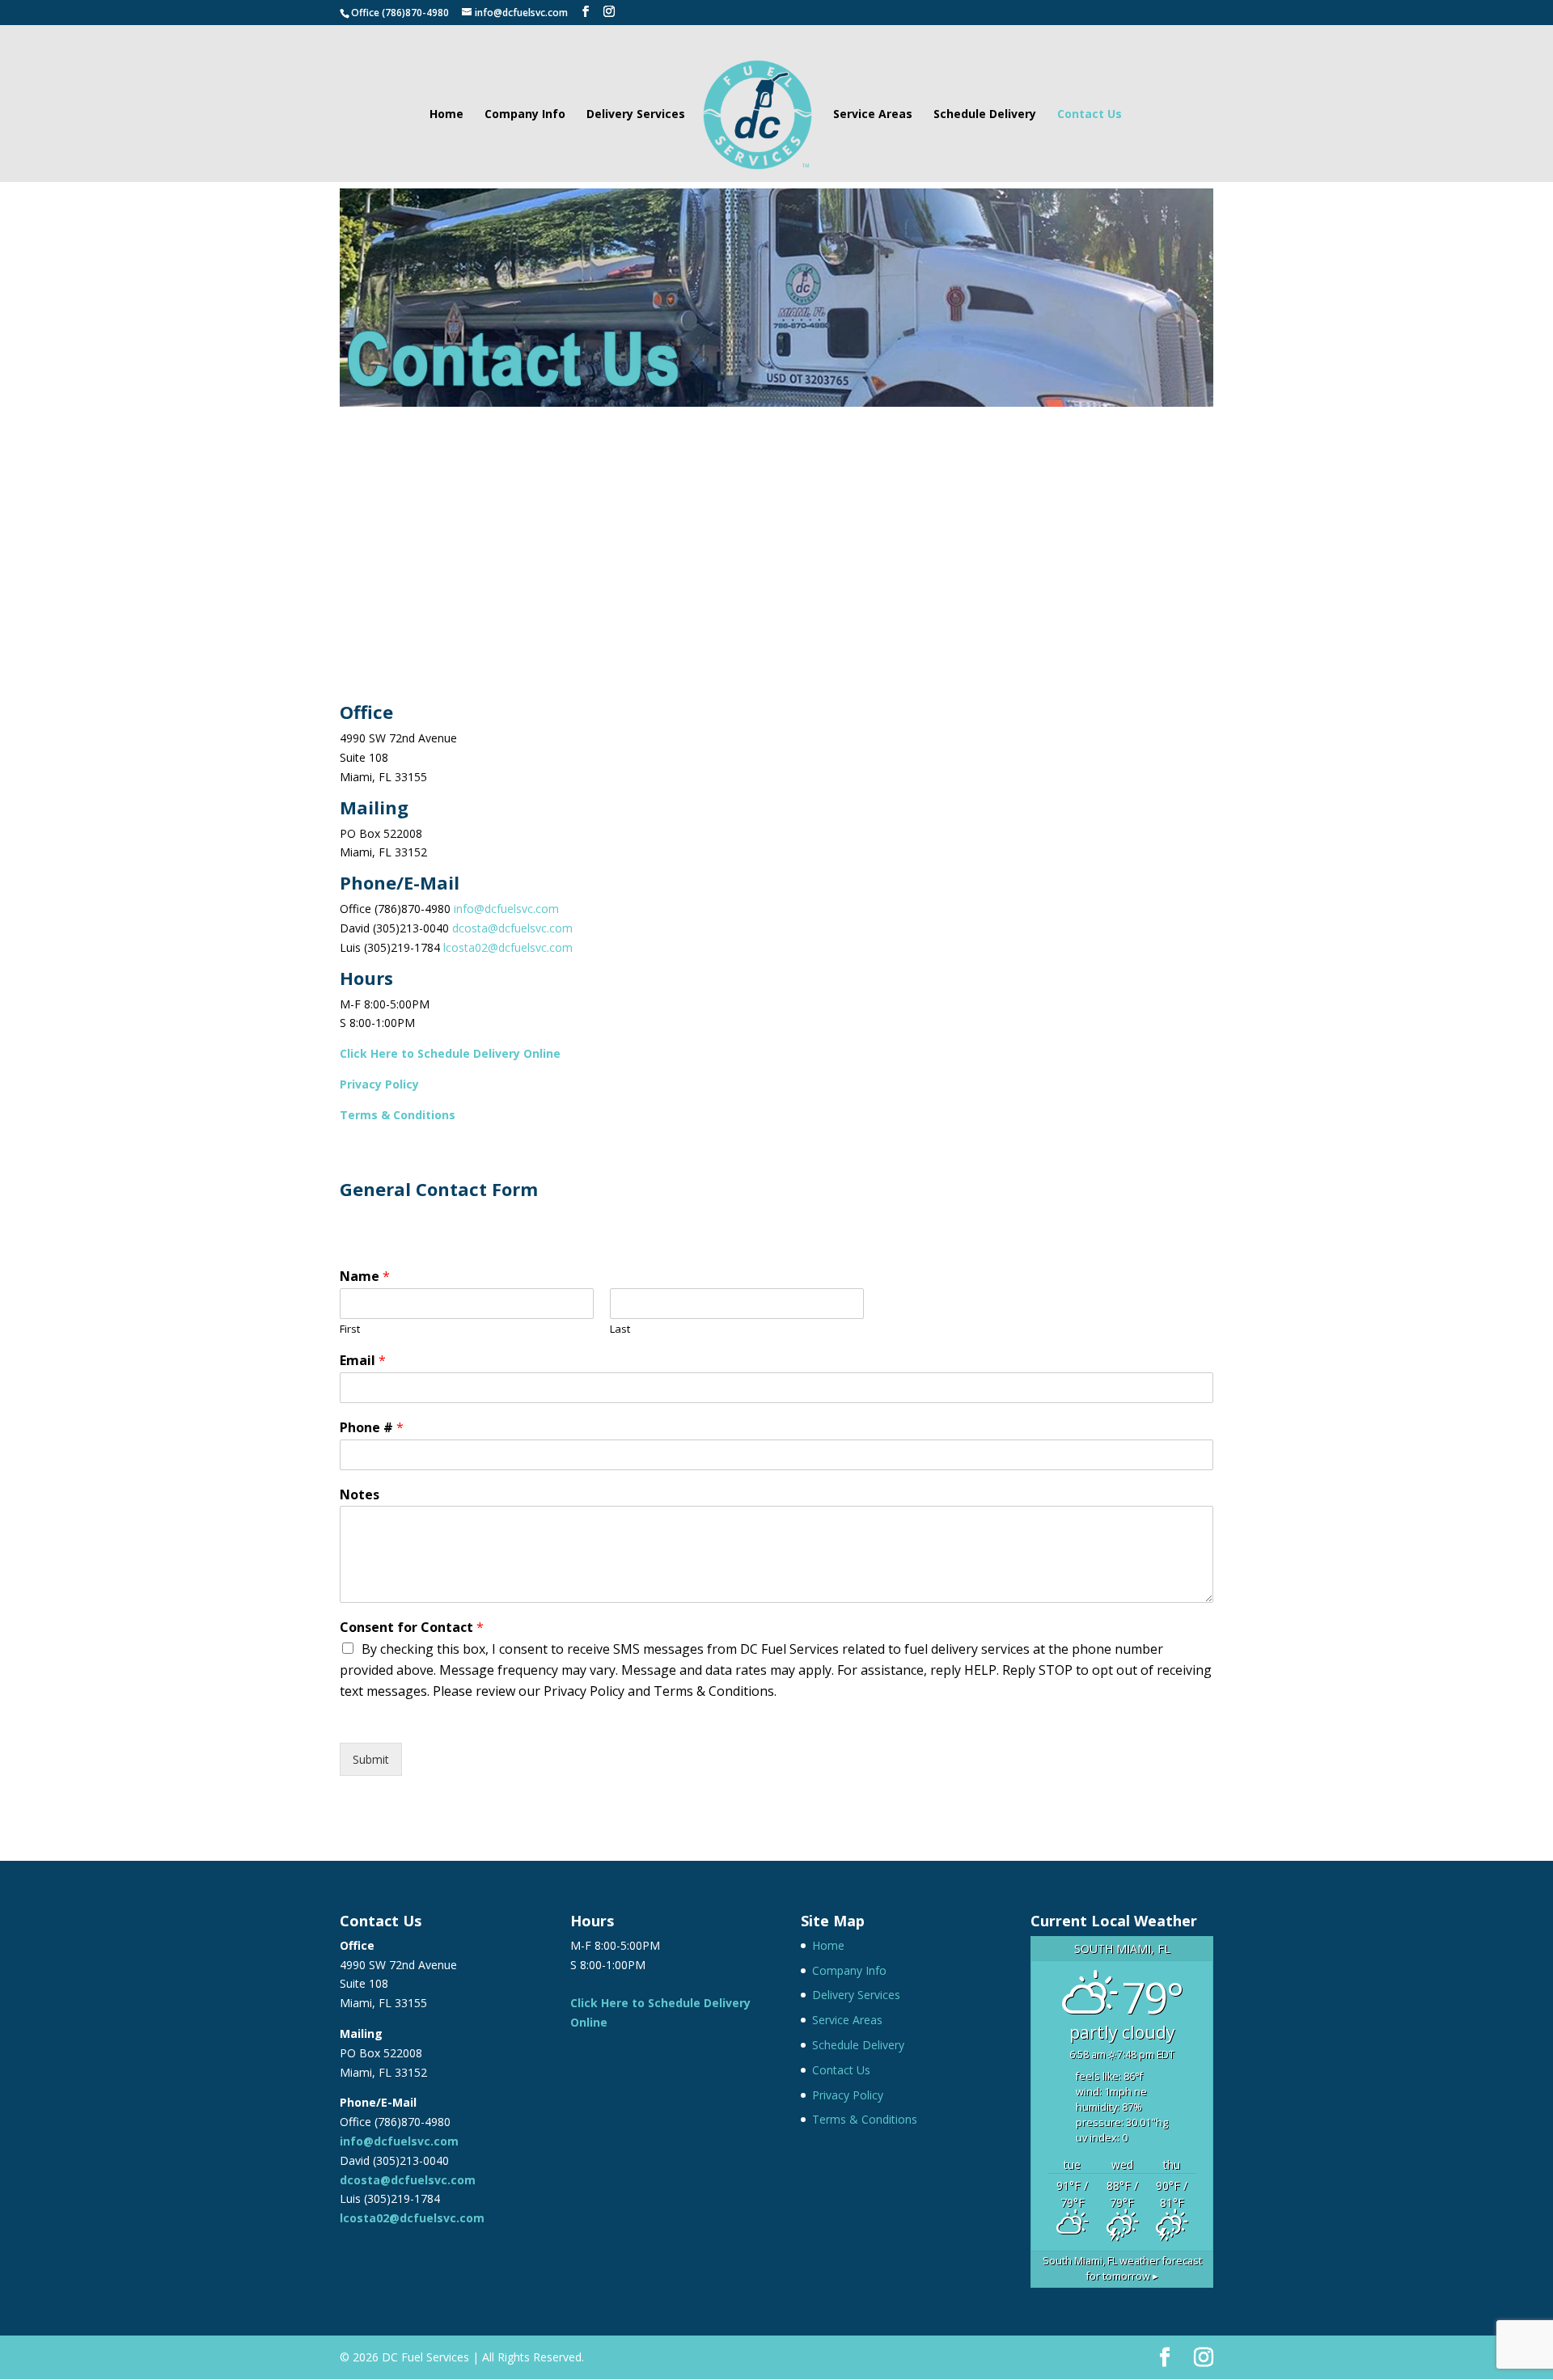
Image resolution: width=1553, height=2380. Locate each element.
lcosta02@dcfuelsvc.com (508, 947)
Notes (360, 1495)
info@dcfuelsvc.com (506, 909)
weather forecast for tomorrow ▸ (1122, 2268)
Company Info (525, 115)
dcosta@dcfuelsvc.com (512, 928)
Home (446, 115)
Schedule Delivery (985, 115)
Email (363, 1361)
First (350, 1329)
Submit (371, 1759)
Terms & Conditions (865, 2119)
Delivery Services (636, 115)
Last (620, 1329)
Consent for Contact (412, 1628)
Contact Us (1090, 115)
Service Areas (873, 115)
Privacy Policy (379, 1084)
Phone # (372, 1428)
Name (365, 1277)
